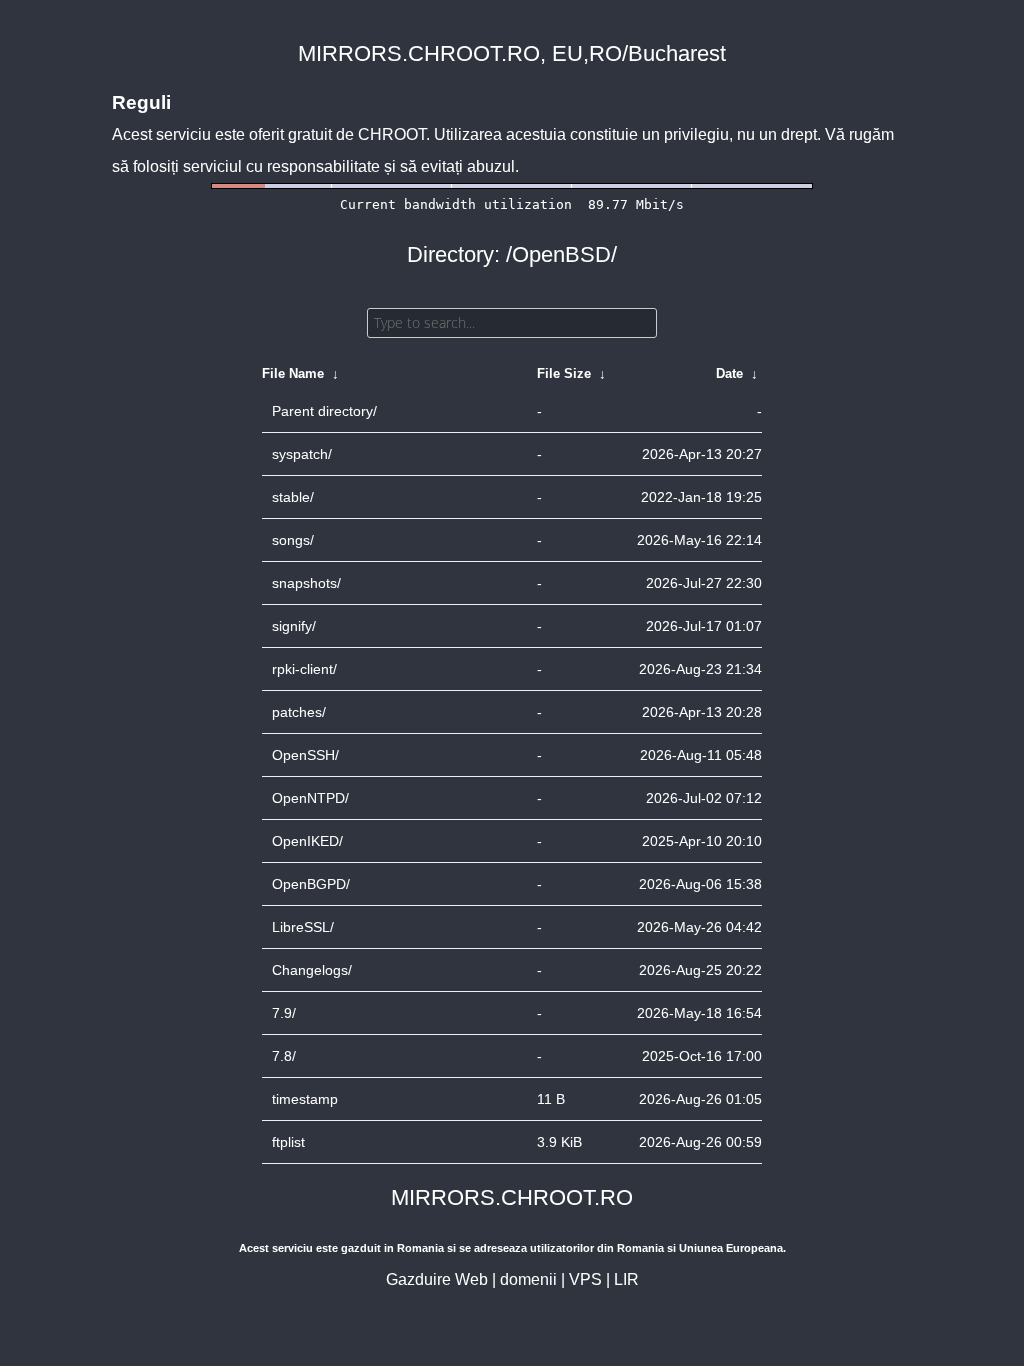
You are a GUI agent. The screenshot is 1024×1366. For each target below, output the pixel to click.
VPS (585, 1279)
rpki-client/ (304, 669)
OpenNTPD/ (310, 798)
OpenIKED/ (307, 841)
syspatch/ (302, 454)
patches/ (299, 712)
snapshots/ (306, 583)
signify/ (294, 626)
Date (729, 373)
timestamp (305, 1099)
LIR (626, 1279)
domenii (528, 1279)
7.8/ (284, 1056)
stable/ (293, 497)
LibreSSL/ (303, 927)
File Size (564, 373)
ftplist (288, 1142)
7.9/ (284, 1013)
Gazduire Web (437, 1279)
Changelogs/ (312, 970)
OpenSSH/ (305, 755)
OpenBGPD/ (311, 884)
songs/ (293, 540)
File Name (293, 373)
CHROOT (392, 134)
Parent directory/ (324, 411)
